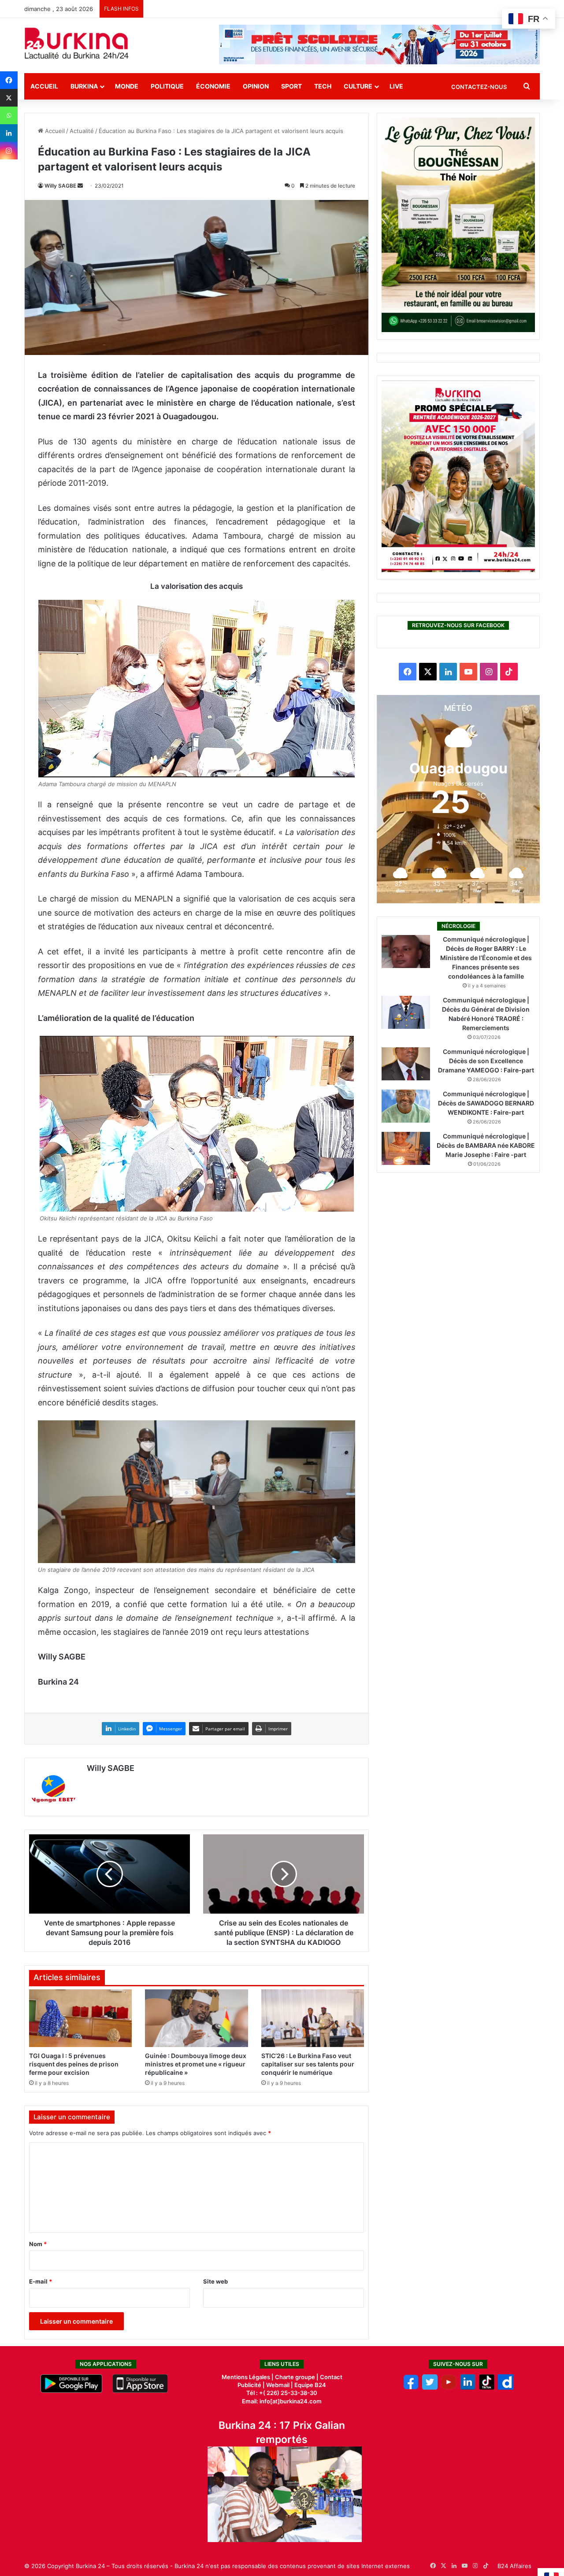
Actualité (82, 131)
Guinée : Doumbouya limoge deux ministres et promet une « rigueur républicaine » (196, 2064)
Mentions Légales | (248, 2377)
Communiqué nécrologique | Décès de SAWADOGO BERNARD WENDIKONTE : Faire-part (486, 1103)
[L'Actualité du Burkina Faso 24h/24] (77, 43)
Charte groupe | (297, 2377)
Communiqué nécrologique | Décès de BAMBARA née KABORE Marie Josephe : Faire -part (486, 1145)
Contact (331, 2377)
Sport (291, 86)
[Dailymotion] (506, 2388)
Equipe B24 (310, 2385)
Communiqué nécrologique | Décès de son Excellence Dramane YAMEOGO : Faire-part (486, 1061)
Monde (127, 86)
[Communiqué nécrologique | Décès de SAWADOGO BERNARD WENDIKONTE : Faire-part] (406, 1106)
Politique (167, 86)
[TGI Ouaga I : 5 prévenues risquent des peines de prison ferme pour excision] (80, 2018)
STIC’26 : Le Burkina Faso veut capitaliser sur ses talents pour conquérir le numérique (308, 2064)
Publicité (249, 2385)
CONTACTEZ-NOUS (479, 87)
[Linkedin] (9, 133)
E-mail (41, 2281)
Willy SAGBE (60, 186)
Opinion (256, 86)
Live (396, 86)
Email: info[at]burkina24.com (282, 2401)
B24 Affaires (514, 2566)
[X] (9, 98)
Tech (323, 86)
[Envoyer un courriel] (80, 186)
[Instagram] (9, 151)
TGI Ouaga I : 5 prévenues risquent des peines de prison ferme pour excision (74, 2064)
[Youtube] (449, 2388)
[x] (430, 2388)
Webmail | (280, 2385)
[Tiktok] (487, 2388)
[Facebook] (9, 80)
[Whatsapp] (9, 115)
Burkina (84, 86)
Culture (358, 86)
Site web (215, 2281)
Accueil (44, 86)
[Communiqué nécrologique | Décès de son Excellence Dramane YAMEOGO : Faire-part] (406, 1064)
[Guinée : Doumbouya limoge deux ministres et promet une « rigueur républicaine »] (196, 2018)
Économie (213, 86)
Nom (38, 2244)
